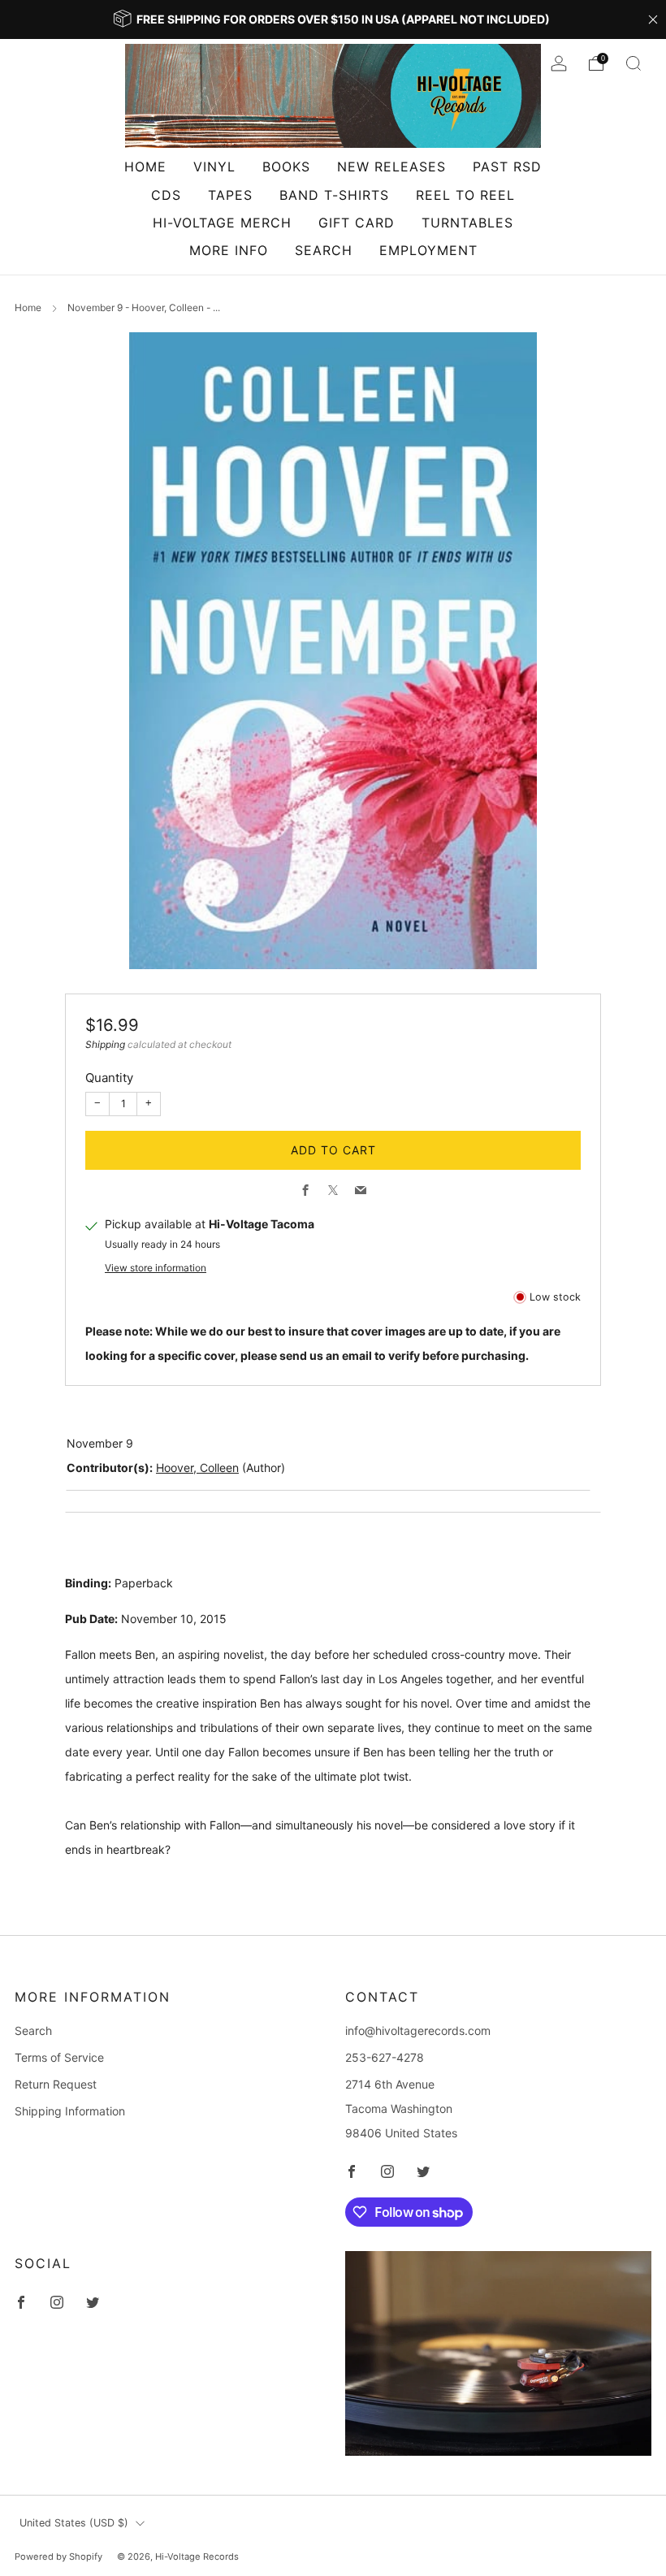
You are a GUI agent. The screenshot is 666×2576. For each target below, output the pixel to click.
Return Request (56, 2084)
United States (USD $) (74, 2523)
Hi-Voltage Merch (222, 223)
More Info (229, 250)
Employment (428, 250)
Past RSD (507, 167)
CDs (166, 195)
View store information (156, 1268)
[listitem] (333, 19)
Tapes (230, 195)
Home (145, 167)
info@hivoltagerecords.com (418, 2030)
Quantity (109, 1078)
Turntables (467, 223)
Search (324, 250)
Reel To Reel (465, 195)
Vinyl (214, 167)
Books (286, 167)
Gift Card (357, 223)
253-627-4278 (385, 2057)
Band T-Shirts (334, 195)
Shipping (105, 1044)
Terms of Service (59, 2057)
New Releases (391, 167)
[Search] (634, 63)
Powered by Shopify (58, 2557)
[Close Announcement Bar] (653, 19)
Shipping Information (70, 2111)
